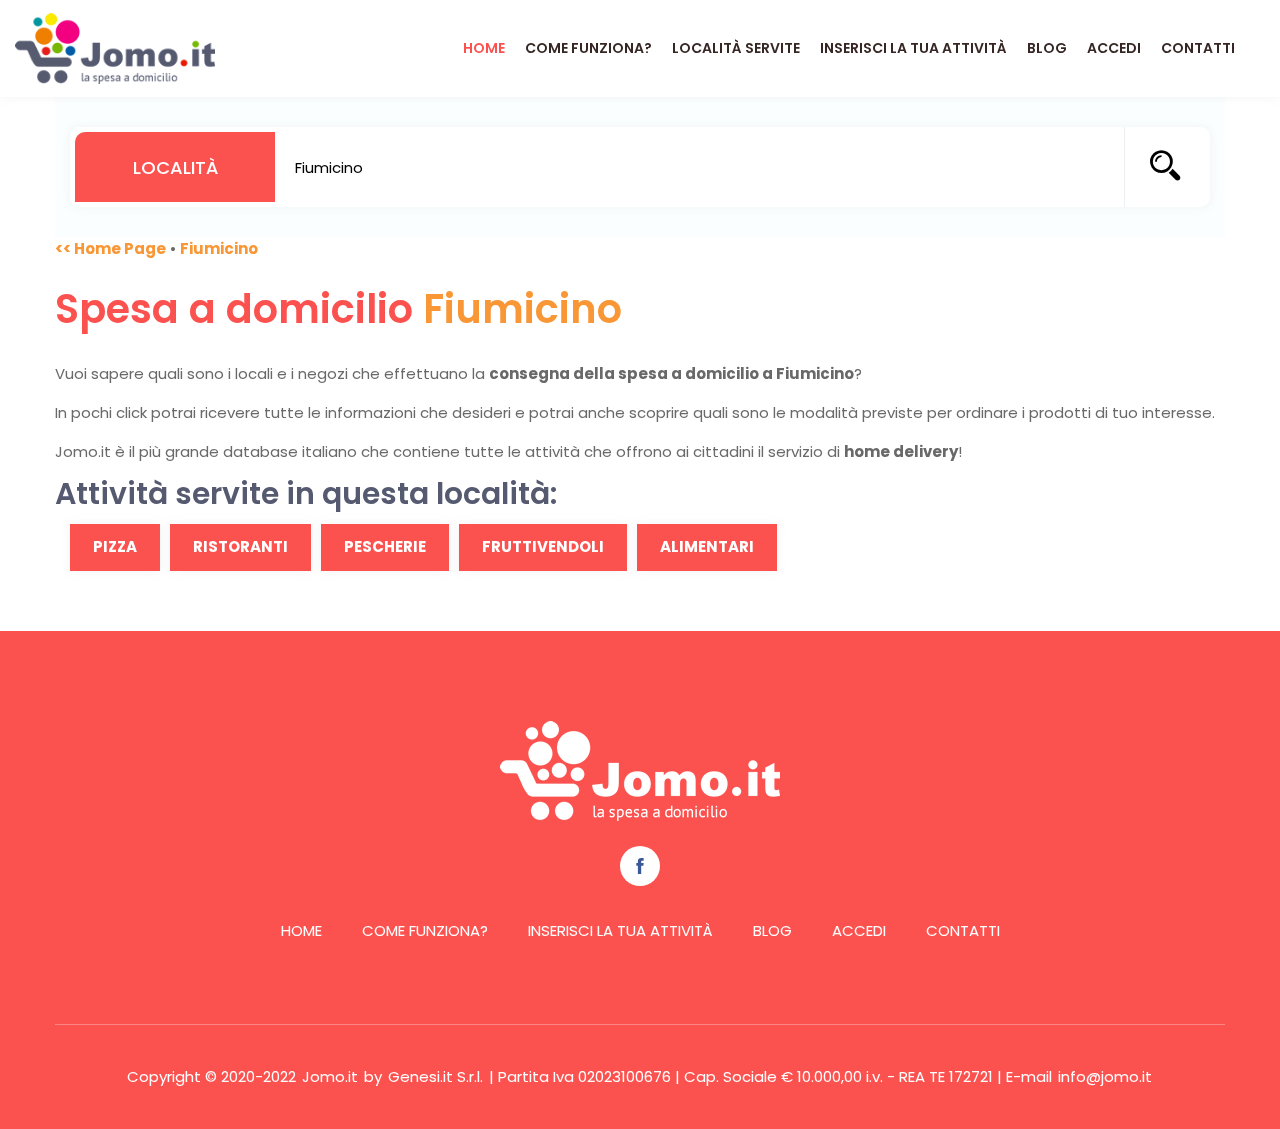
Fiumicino (219, 248)
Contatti (1198, 48)
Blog (1047, 48)
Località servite (736, 48)
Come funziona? (588, 48)
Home (484, 48)
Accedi (1114, 48)
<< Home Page (110, 248)
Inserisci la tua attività (913, 48)
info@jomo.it (1105, 1076)
